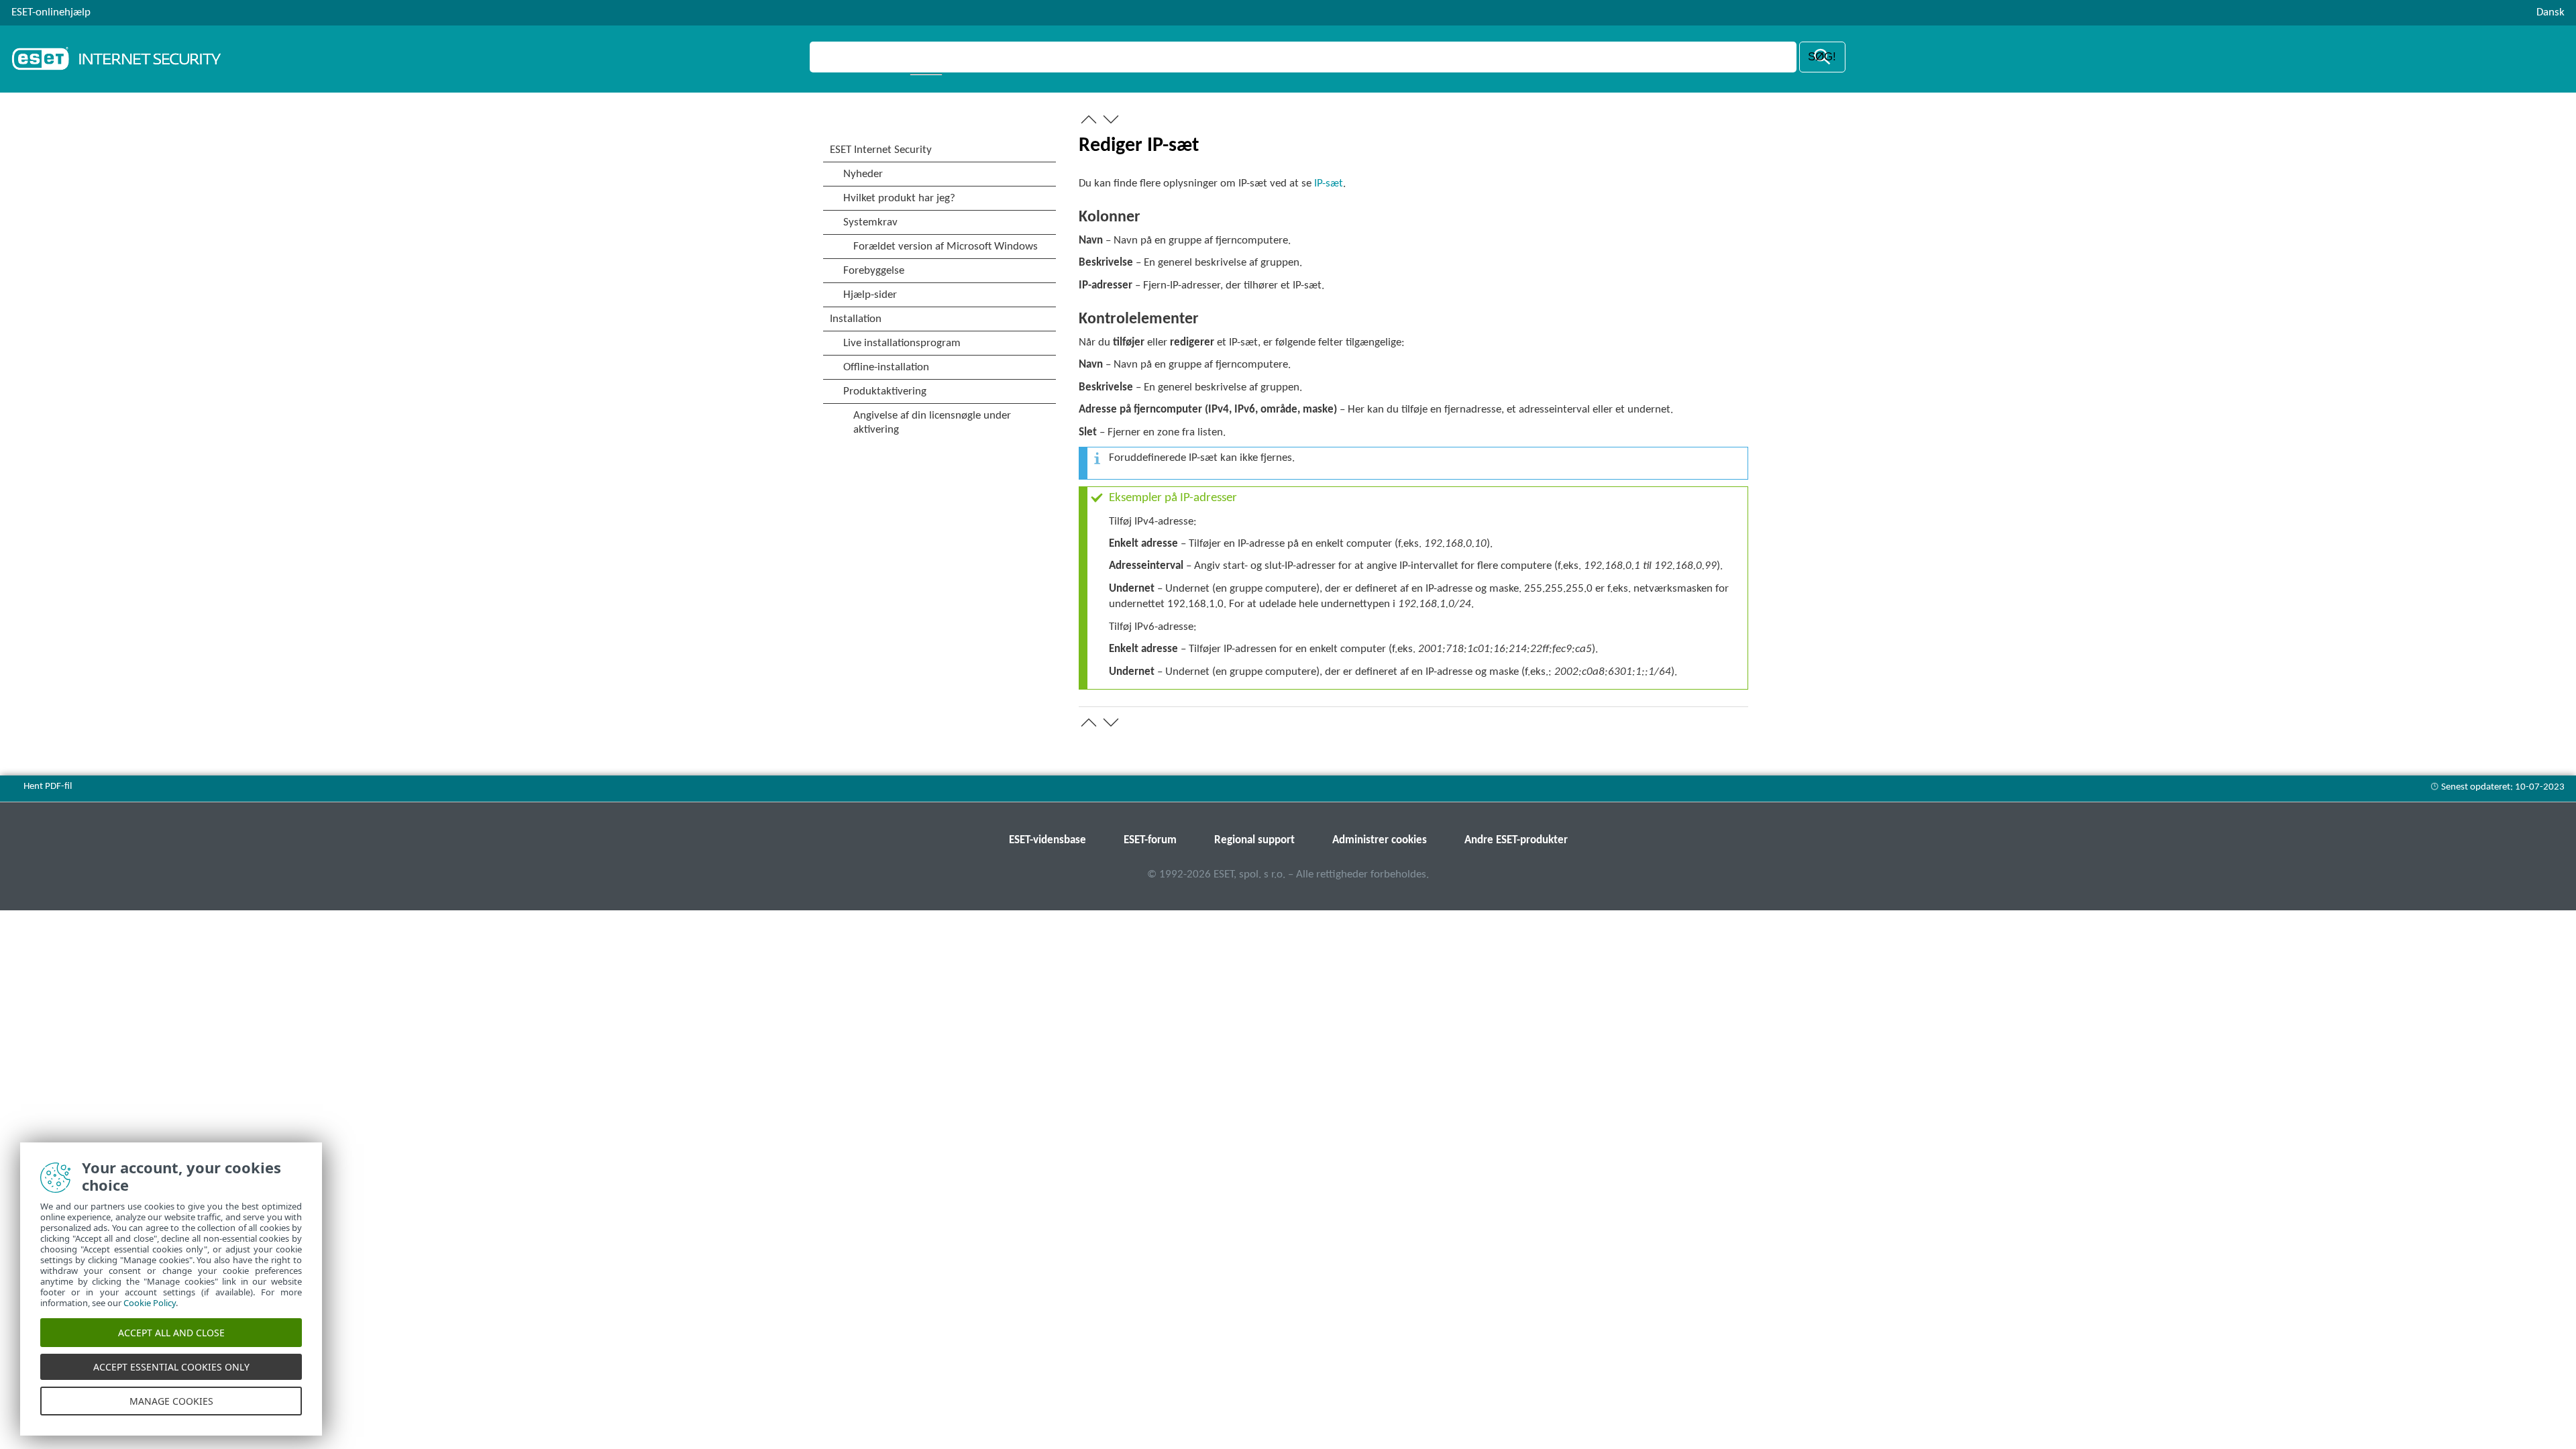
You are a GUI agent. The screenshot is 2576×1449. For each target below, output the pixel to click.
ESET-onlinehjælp (51, 12)
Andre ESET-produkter (1516, 840)
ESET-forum (1150, 840)
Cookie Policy (150, 1303)
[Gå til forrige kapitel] (1089, 119)
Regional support (1254, 840)
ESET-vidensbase (1048, 840)
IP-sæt (1329, 183)
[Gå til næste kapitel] (1111, 119)
